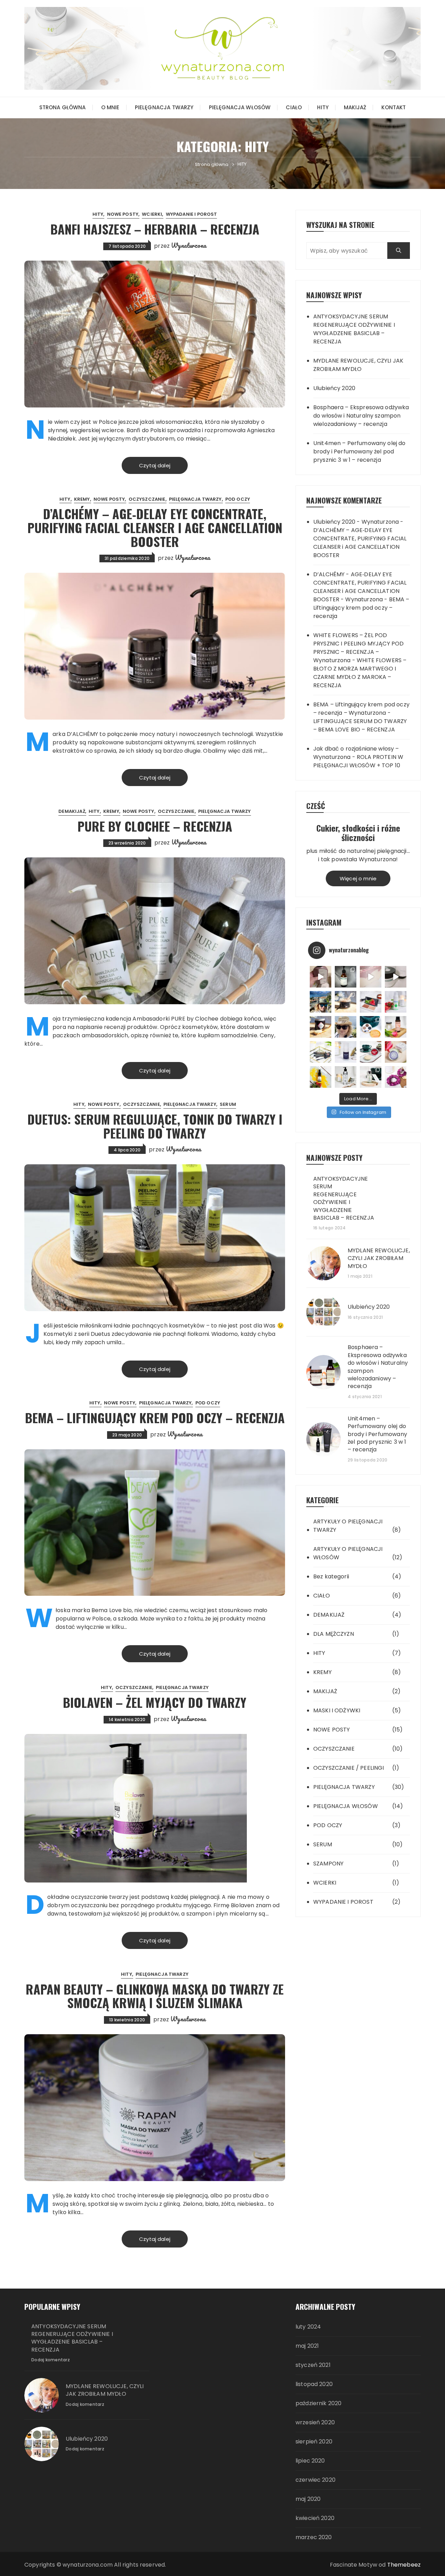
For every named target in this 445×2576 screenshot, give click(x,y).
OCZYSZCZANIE (147, 499)
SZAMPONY (328, 1864)
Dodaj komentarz (51, 2360)
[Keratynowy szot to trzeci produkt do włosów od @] (321, 1027)
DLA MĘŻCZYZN (334, 1634)
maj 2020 (308, 2499)
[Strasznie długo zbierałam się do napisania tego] (321, 1077)
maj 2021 (307, 2346)
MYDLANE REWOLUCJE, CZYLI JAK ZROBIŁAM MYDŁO (358, 365)
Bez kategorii (331, 1576)
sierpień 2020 (314, 2442)
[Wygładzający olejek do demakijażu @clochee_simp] (346, 1077)
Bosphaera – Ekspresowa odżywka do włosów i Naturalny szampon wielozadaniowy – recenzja (361, 416)
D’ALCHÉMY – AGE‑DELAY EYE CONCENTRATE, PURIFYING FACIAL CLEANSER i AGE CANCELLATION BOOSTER (155, 527)
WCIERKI (152, 214)
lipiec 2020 (310, 2461)
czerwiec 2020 (315, 2480)
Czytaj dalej (155, 465)
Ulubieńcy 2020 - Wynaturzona (356, 522)
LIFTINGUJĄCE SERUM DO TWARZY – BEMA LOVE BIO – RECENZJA (360, 725)
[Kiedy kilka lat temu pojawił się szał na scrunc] (396, 1077)
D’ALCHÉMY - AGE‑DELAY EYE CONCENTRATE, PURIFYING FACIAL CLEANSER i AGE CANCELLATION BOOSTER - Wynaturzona (360, 587)
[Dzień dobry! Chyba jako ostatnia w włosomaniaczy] (396, 1052)
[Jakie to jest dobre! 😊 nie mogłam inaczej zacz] (371, 1077)
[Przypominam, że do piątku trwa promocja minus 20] (321, 977)
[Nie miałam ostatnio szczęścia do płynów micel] (396, 1027)
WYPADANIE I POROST (192, 214)
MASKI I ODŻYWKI (337, 1710)
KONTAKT (394, 107)
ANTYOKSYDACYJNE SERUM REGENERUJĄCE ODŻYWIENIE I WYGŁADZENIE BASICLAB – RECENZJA (354, 329)
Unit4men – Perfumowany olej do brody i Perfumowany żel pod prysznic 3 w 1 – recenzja (359, 451)
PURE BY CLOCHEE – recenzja (155, 826)
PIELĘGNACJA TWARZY (164, 107)
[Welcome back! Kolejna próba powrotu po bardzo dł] (321, 1002)
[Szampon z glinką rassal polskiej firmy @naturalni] (371, 1052)
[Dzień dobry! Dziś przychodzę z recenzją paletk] (371, 1002)
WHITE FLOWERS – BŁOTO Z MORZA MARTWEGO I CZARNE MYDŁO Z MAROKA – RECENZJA (360, 673)
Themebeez (404, 2565)
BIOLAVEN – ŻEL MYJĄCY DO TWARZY (155, 1702)
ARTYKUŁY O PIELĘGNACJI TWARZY (348, 1526)
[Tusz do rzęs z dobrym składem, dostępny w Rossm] (321, 1052)
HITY (323, 107)
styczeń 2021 (313, 2365)
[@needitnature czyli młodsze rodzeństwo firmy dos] (346, 977)
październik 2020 (318, 2403)
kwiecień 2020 (315, 2518)
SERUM (228, 1104)
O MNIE (110, 107)
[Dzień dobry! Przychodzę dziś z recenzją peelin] (346, 1002)
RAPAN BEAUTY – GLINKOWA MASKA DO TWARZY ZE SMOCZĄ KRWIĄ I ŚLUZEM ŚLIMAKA (155, 1996)
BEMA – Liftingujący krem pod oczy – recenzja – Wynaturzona (361, 709)
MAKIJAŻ (355, 107)
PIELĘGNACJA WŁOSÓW (240, 107)
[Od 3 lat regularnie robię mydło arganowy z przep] (371, 977)
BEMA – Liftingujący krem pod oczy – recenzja (155, 1417)
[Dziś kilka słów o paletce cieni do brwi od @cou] (371, 1027)
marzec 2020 (314, 2537)
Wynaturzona (189, 245)
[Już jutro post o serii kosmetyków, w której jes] (396, 977)
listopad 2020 (314, 2384)
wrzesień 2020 (315, 2422)
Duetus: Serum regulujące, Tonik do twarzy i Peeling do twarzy (155, 1126)
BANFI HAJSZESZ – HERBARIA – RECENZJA (155, 229)
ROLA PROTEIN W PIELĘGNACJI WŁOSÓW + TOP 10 (358, 761)
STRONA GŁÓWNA (63, 107)
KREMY (82, 499)
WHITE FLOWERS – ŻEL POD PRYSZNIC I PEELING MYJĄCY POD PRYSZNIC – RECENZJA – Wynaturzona (358, 648)
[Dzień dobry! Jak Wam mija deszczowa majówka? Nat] (346, 1052)
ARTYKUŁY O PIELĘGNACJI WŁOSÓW (348, 1553)
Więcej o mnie (358, 878)
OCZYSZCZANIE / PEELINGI (349, 1768)
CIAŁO (294, 107)
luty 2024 (308, 2327)
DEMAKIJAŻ (72, 811)
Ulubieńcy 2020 (334, 388)
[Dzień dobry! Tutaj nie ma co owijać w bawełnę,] (396, 1002)
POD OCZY (238, 499)
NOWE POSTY (123, 214)
